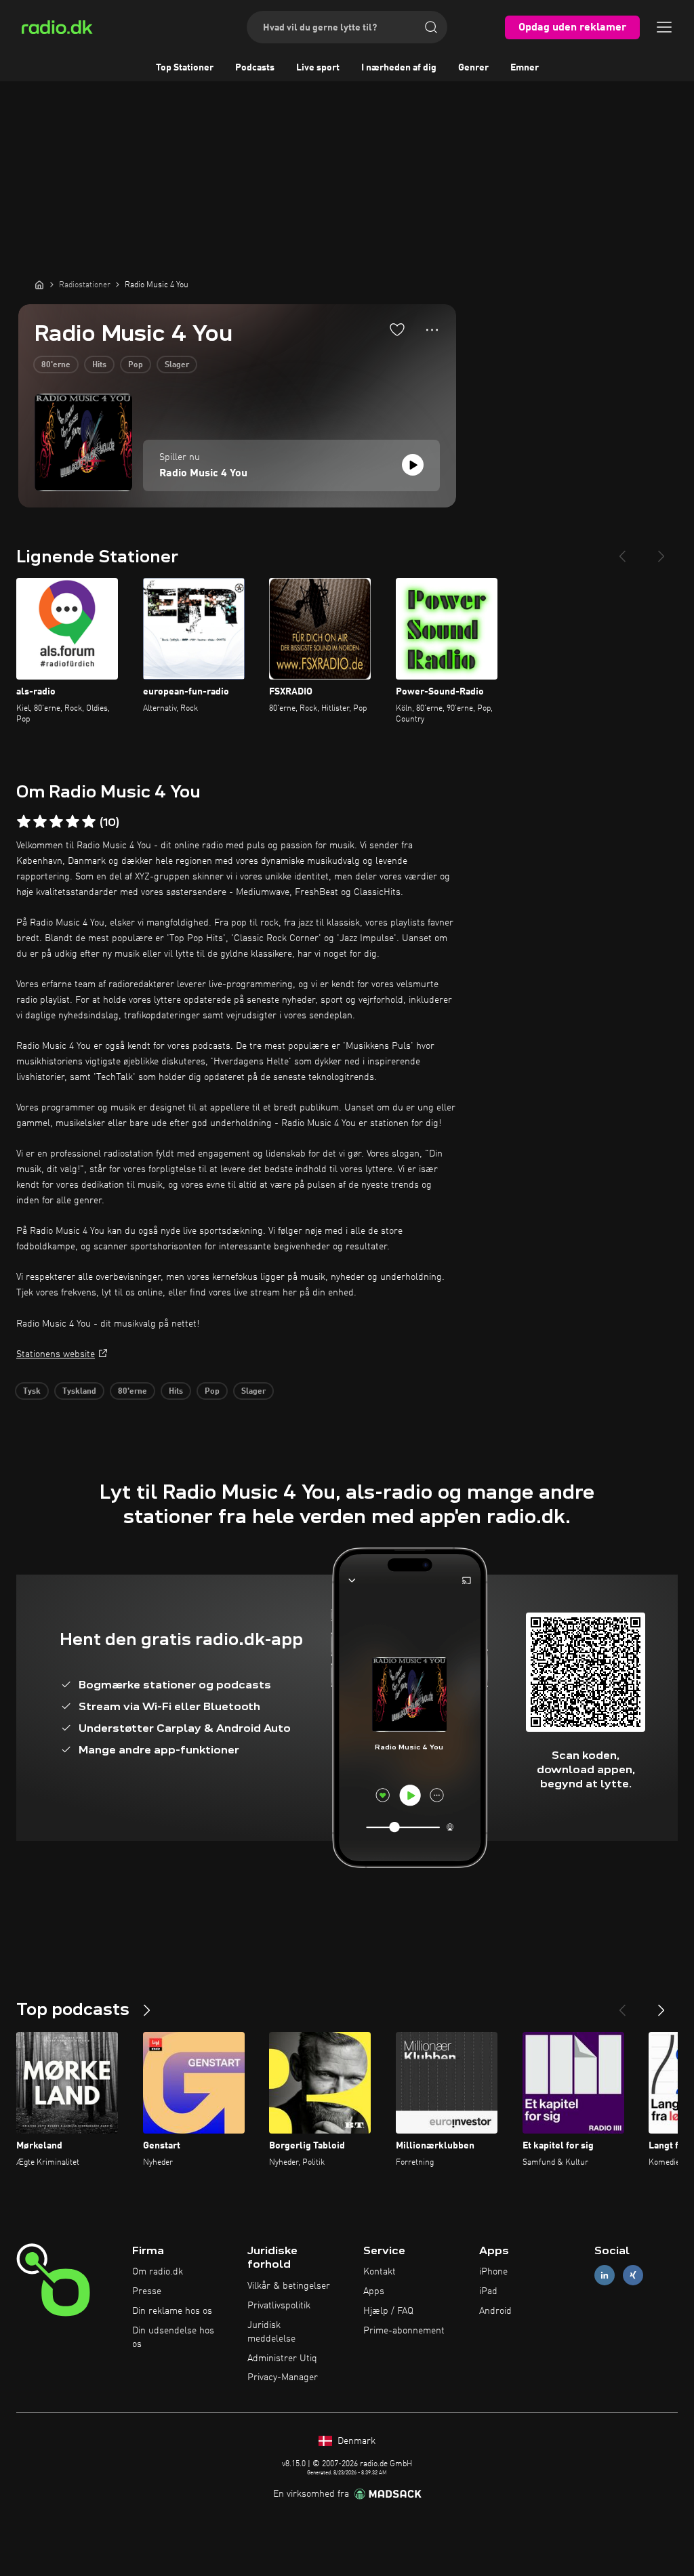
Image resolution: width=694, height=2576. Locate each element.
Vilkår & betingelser (289, 2286)
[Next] (661, 551)
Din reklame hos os (172, 2311)
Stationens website (56, 1354)
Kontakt (380, 2272)
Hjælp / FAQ (388, 2311)
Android (495, 2311)
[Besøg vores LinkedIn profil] (605, 2276)
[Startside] (39, 285)
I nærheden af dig (399, 68)
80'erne (56, 365)
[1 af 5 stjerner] (24, 822)
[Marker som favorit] (397, 329)
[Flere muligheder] (432, 330)
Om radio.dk (158, 2272)
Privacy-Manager (283, 2377)
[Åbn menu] (664, 27)
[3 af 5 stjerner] (56, 822)
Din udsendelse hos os (173, 2338)
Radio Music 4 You (203, 474)
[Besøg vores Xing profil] (633, 2276)
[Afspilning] (413, 465)
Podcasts (255, 68)
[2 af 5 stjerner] (40, 822)
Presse (147, 2291)
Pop (136, 365)
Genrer (473, 68)
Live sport (318, 68)
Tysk (32, 1392)
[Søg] (431, 27)
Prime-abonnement (404, 2331)
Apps (374, 2291)
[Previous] (622, 551)
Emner (525, 68)
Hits (99, 365)
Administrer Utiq (282, 2359)
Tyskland (79, 1392)
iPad (488, 2291)
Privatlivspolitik (279, 2306)
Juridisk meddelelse (271, 2332)
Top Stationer (185, 68)
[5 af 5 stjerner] (89, 822)
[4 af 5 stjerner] (73, 822)
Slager (177, 365)
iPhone (493, 2272)
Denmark (355, 2441)
